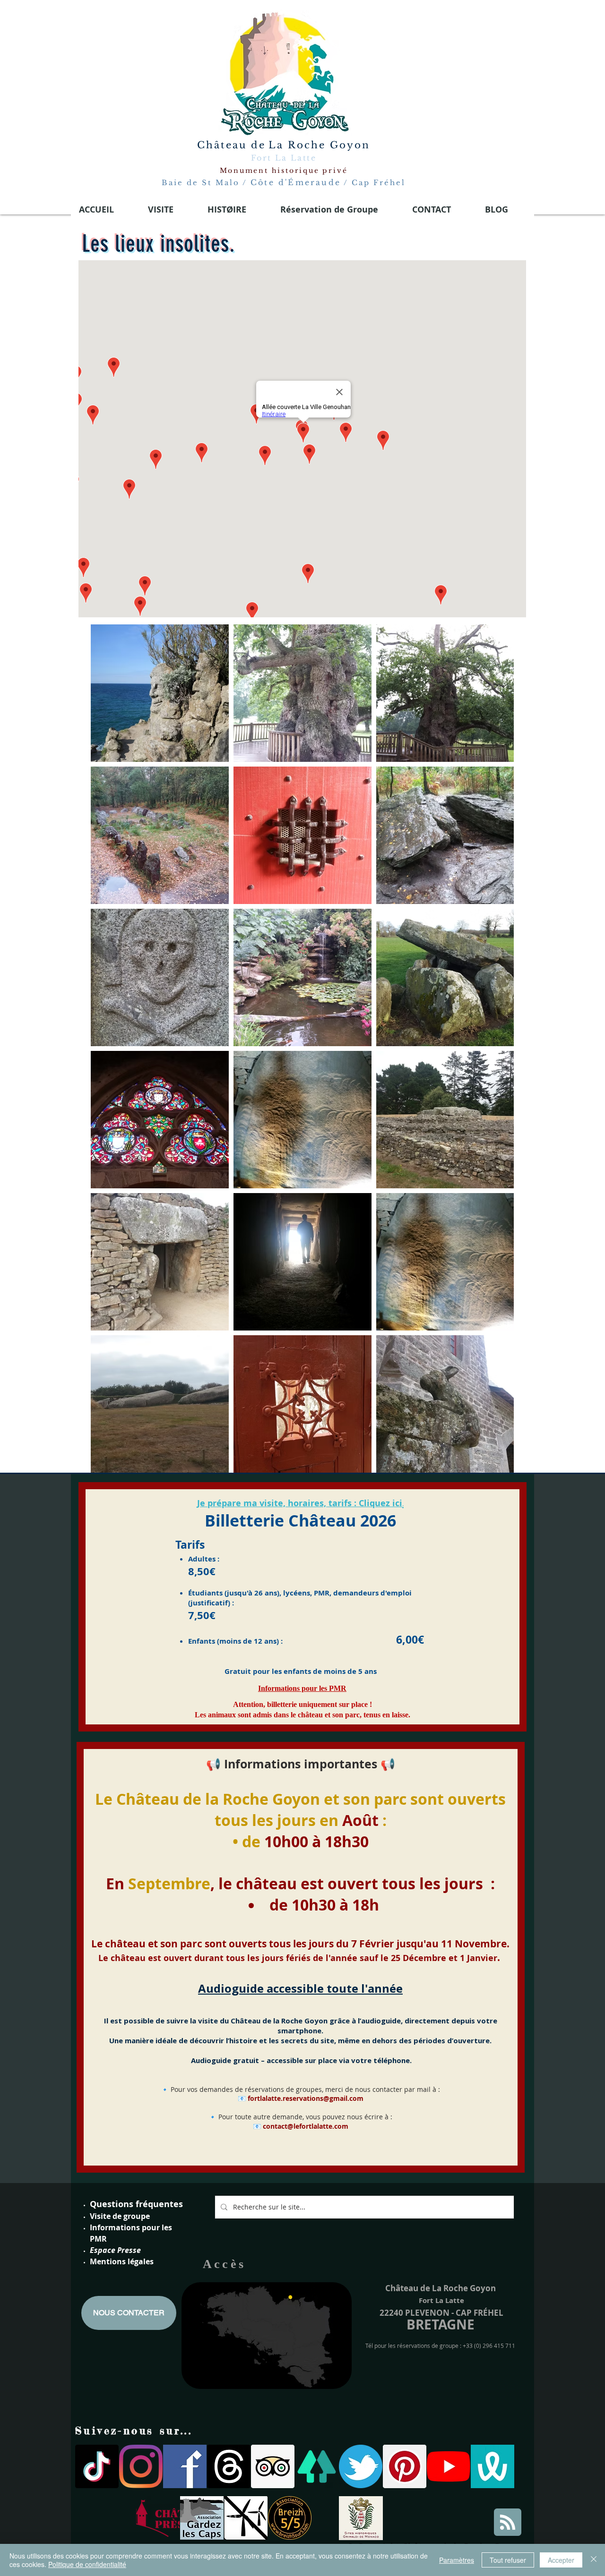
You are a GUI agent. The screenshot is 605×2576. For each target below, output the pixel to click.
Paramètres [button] (457, 2560)
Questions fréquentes (136, 2204)
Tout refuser (508, 2560)
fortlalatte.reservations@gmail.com (306, 2098)
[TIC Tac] (97, 2466)
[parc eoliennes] (246, 2518)
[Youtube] (449, 2466)
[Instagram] (141, 2466)
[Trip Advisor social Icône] (273, 2466)
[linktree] (317, 2466)
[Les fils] (229, 2466)
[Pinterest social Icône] (405, 2466)
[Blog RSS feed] (508, 2523)
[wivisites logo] (493, 2466)
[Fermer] (594, 2560)
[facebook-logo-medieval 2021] (185, 2466)
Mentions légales (122, 2261)
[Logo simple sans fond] (158, 2518)
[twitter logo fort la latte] (361, 2466)
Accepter (561, 2560)
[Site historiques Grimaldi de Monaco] (361, 2518)
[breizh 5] (290, 2518)
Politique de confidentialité (87, 2564)
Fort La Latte (284, 158)
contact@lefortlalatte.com (306, 2126)
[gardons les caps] (202, 2518)
